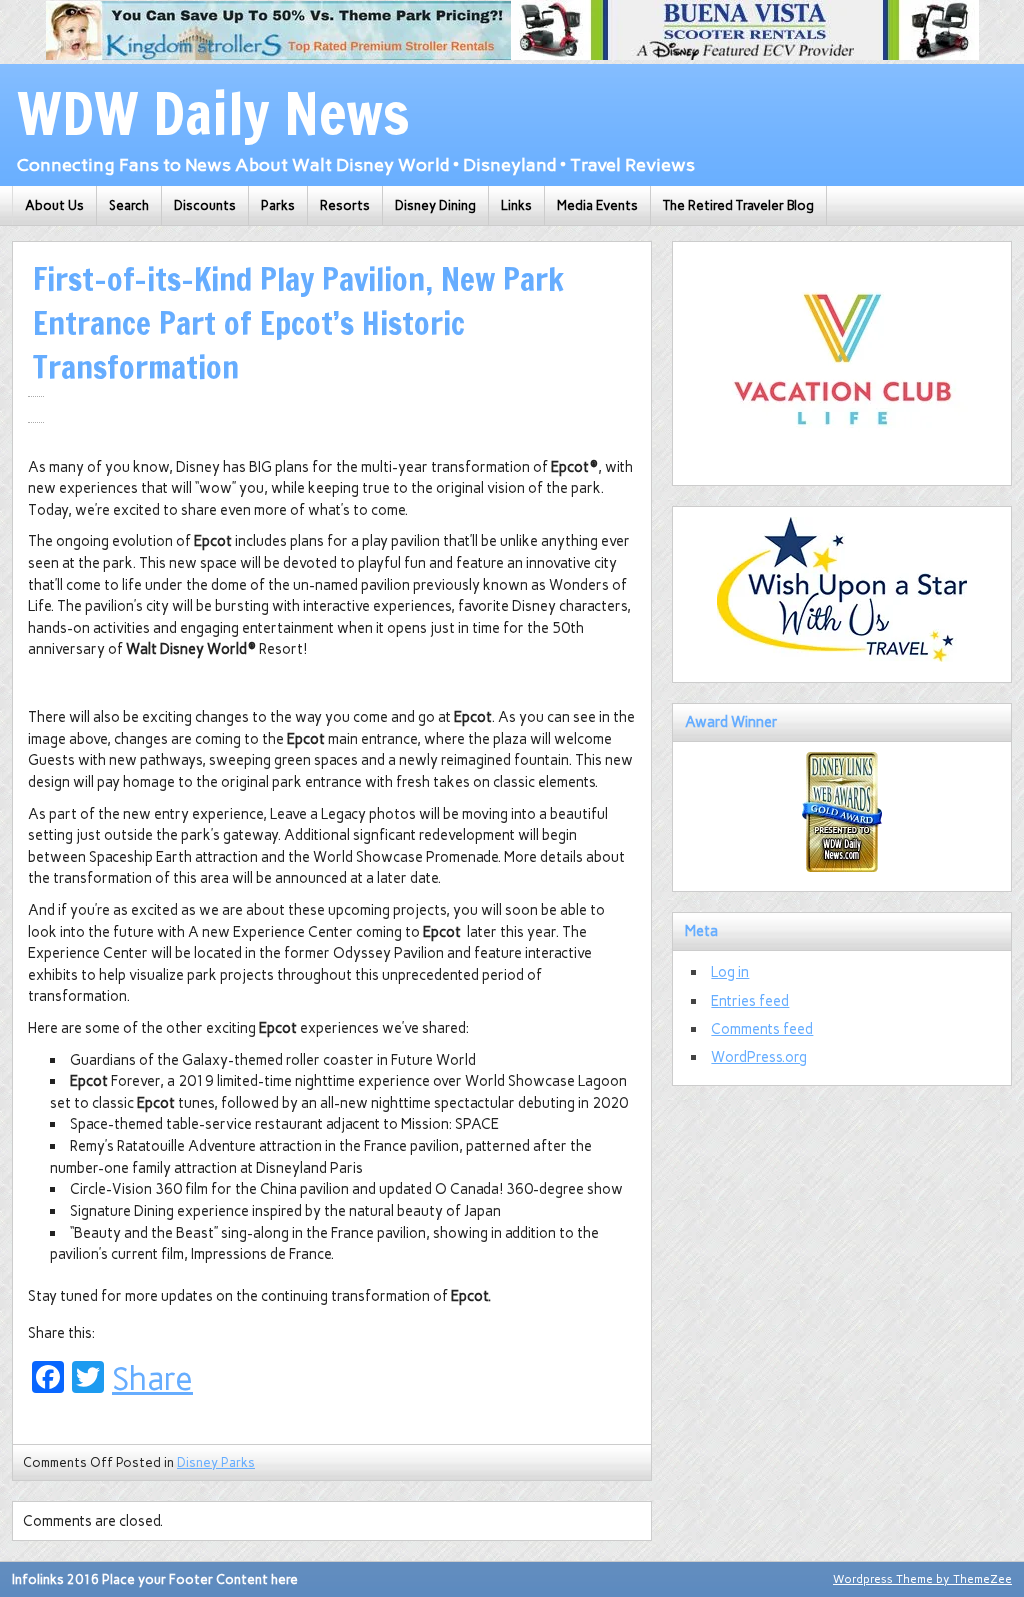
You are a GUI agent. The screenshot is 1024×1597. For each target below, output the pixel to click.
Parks (278, 205)
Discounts (205, 205)
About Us (54, 205)
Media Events (597, 205)
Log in (730, 972)
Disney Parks (216, 1462)
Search (129, 205)
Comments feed (762, 1029)
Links (516, 205)
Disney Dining (435, 205)
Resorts (345, 205)
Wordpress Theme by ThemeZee (922, 1579)
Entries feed (750, 1001)
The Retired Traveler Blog (738, 205)
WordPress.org (759, 1057)
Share (152, 1379)
